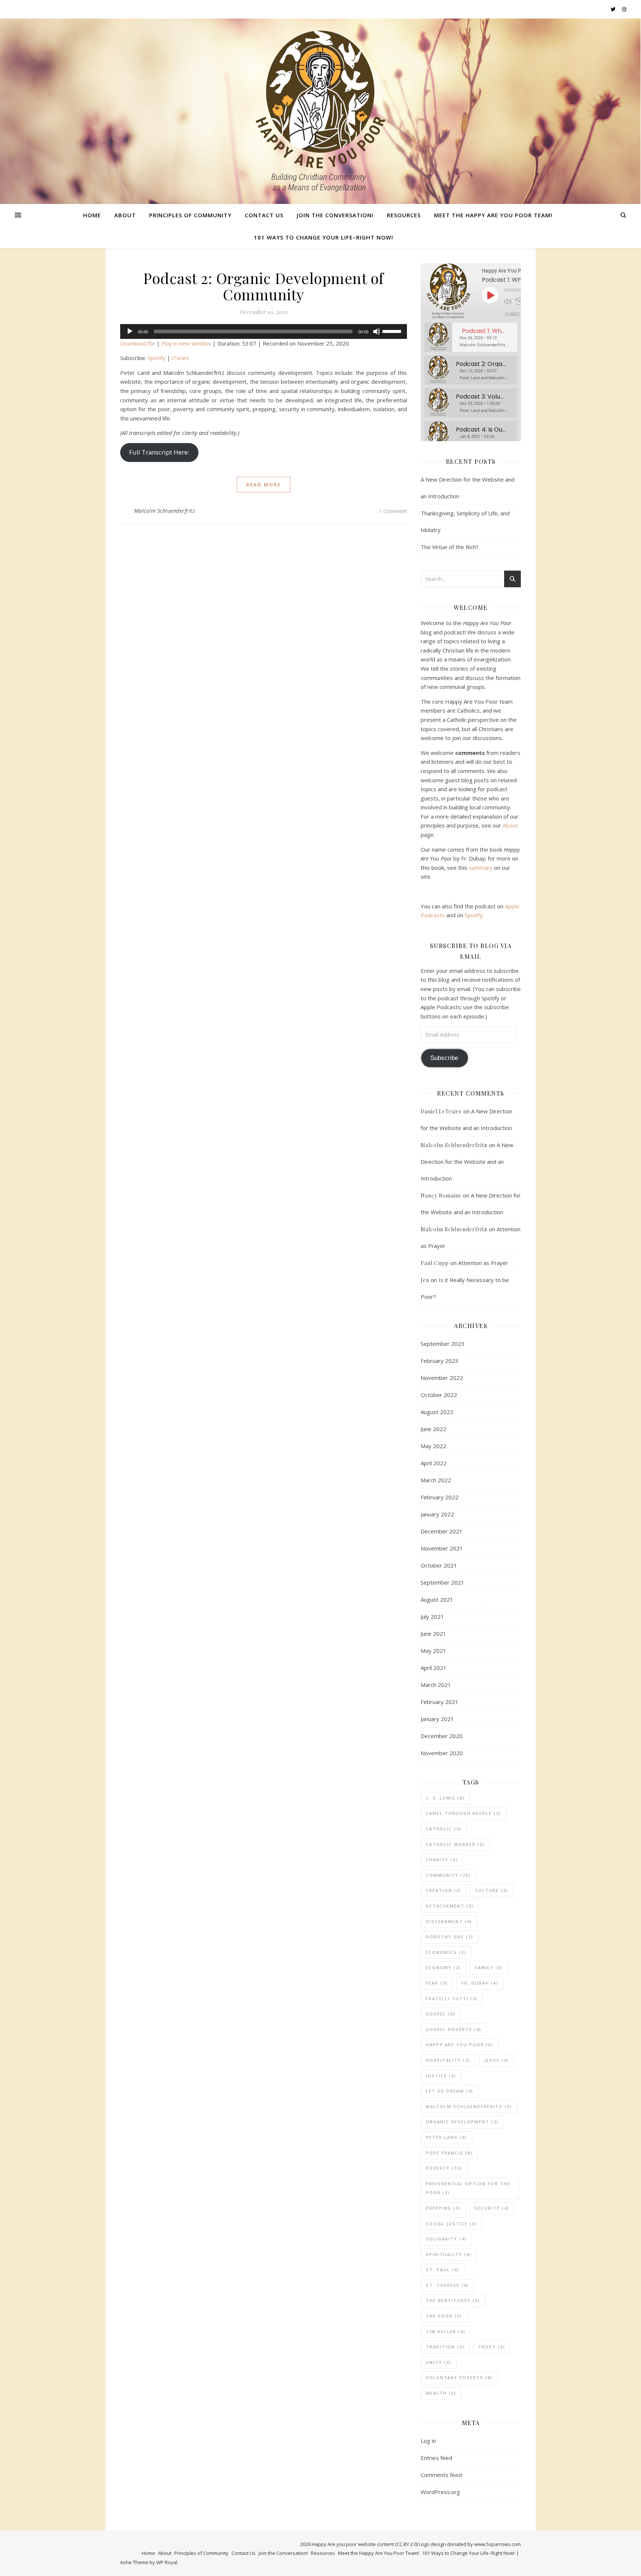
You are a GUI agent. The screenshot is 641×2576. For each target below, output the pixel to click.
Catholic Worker (455, 1844)
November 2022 (442, 1378)
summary (481, 868)
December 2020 (442, 1736)
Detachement (450, 1906)
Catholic (444, 1829)
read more (264, 485)
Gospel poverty (454, 2029)
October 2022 (439, 1395)
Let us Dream (450, 2091)
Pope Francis (449, 2153)
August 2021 (437, 1599)
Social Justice (451, 2224)
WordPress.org (440, 2492)
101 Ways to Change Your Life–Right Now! (323, 237)
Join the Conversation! (335, 215)
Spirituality (449, 2254)
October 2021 (439, 1565)
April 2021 (434, 1668)
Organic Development (462, 2122)
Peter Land (446, 2137)
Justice (441, 2076)
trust (492, 2347)
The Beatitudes (453, 2300)
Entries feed (436, 2458)
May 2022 (433, 1446)
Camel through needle (464, 1813)
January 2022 (437, 1514)
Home (92, 215)
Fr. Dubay (480, 1983)
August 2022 (437, 1412)
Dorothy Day (450, 1937)
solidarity (446, 2239)
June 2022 (433, 1429)
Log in (428, 2441)
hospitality (448, 2060)
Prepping (443, 2208)
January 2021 (437, 1719)
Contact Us (264, 215)
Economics (446, 1952)
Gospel (441, 2014)
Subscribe (517, 314)
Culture (492, 1890)
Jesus (497, 2060)
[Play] (130, 331)
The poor (444, 2316)
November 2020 (442, 1753)
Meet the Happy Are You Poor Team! (493, 215)
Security (492, 2208)
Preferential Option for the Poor (468, 2188)
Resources (404, 215)
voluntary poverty (459, 2377)
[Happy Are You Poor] (320, 111)
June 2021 (433, 1634)
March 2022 (436, 1480)
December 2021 (442, 1531)
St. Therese (447, 2285)
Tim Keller (446, 2331)
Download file (138, 343)
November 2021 (442, 1548)
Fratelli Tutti (452, 1999)
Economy (443, 1967)
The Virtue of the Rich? (450, 547)
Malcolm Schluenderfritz (165, 511)
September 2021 (443, 1582)
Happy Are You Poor (460, 2045)
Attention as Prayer (483, 1263)
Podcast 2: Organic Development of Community (264, 286)
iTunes (180, 358)
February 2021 (440, 1702)
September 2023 (443, 1344)
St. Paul (443, 2270)
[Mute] (377, 331)
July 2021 (432, 1616)
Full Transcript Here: (159, 452)
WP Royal (167, 2562)
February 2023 (440, 1361)
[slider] (393, 331)
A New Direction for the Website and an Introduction (467, 1162)
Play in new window (186, 343)
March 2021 (436, 1685)
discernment (449, 1921)
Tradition (445, 2347)
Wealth (441, 2393)
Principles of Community (190, 215)
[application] (264, 331)
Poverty (444, 2168)
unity (439, 2362)
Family (489, 1967)
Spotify (157, 358)
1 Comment (393, 511)
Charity (442, 1860)
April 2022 (434, 1463)
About (125, 215)
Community (448, 1875)
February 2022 (440, 1497)
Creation (444, 1890)
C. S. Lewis (445, 1798)
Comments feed (441, 2475)
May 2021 (433, 1651)
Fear (437, 1983)
